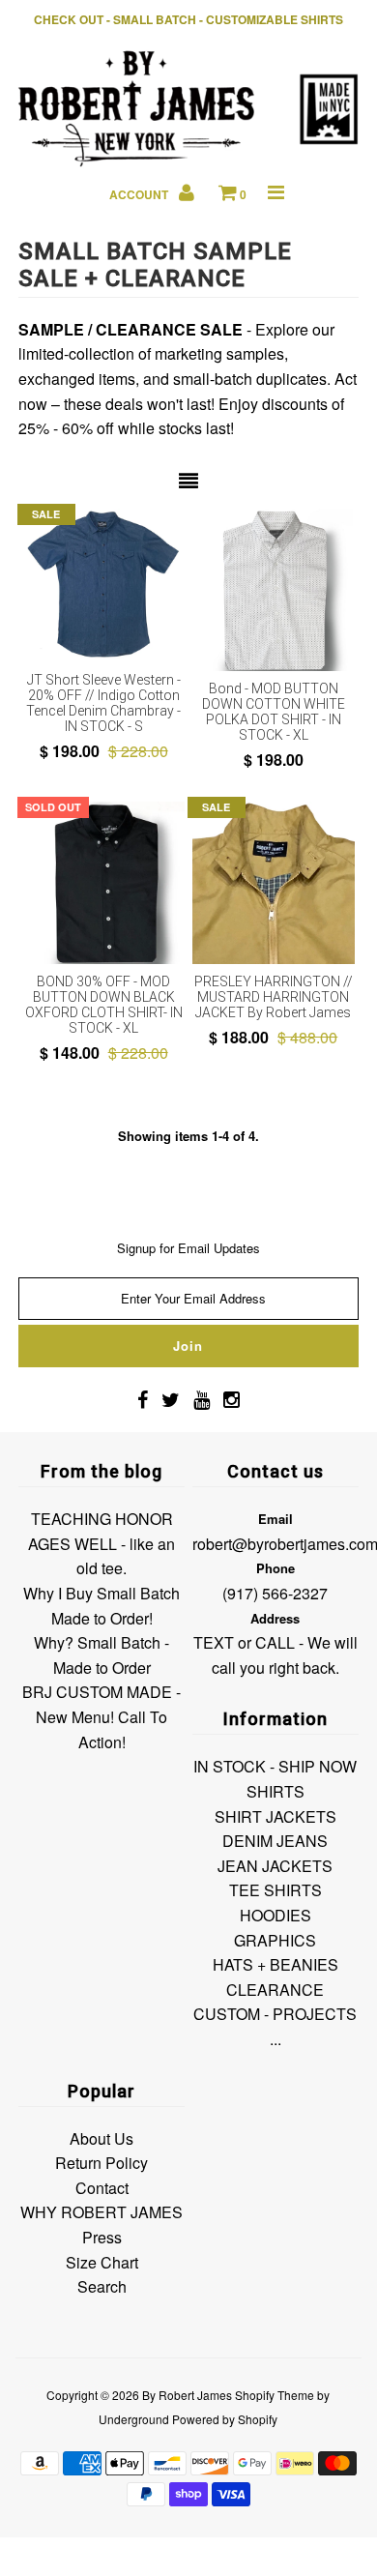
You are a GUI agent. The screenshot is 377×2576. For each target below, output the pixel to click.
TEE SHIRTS (275, 1890)
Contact (102, 2188)
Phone (275, 1568)
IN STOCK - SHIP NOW (275, 1766)
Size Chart (102, 2262)
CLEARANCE (275, 1990)
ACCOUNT (140, 194)
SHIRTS (275, 1791)
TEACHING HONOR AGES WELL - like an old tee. (101, 1543)
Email (275, 1519)
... (275, 2039)
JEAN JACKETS (275, 1866)
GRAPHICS (275, 1940)
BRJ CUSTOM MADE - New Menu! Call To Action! (101, 1716)
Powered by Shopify (225, 2419)
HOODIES (275, 1915)
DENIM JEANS (275, 1841)
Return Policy (101, 2163)
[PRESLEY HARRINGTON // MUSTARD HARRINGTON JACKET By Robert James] (274, 883)
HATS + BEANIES (275, 1964)
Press (102, 2237)
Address (275, 1618)
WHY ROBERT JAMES (101, 2212)
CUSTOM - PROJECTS (275, 2014)
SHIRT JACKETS (275, 1816)
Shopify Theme (275, 2395)
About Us (101, 2138)
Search (102, 2286)
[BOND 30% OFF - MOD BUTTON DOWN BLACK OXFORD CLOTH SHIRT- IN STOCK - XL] (103, 883)
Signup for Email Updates (188, 1248)
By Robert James (187, 2395)
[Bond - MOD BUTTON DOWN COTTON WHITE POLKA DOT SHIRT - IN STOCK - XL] (274, 590)
